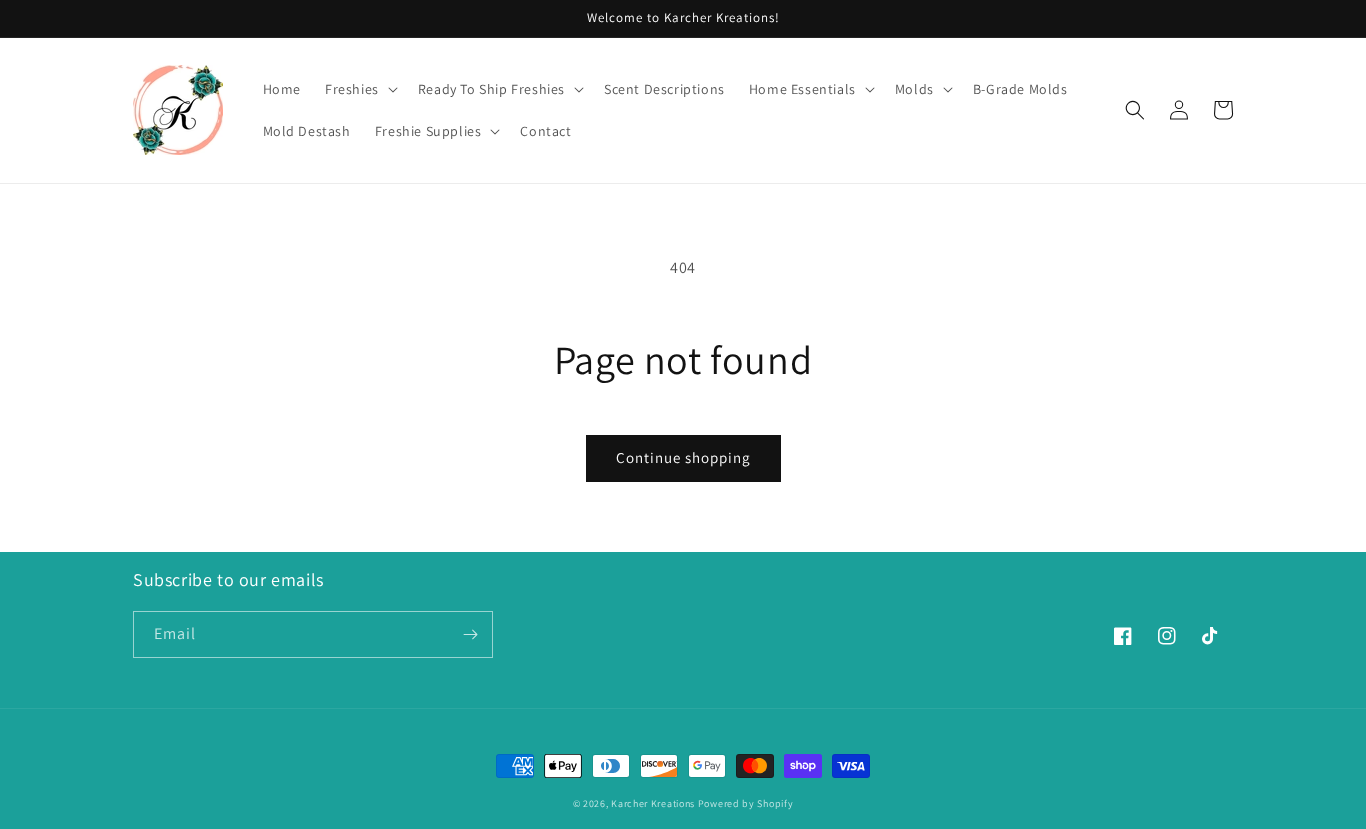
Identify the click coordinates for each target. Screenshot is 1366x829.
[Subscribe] (470, 634)
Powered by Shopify (746, 803)
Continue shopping (683, 457)
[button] (359, 89)
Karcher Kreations (653, 803)
